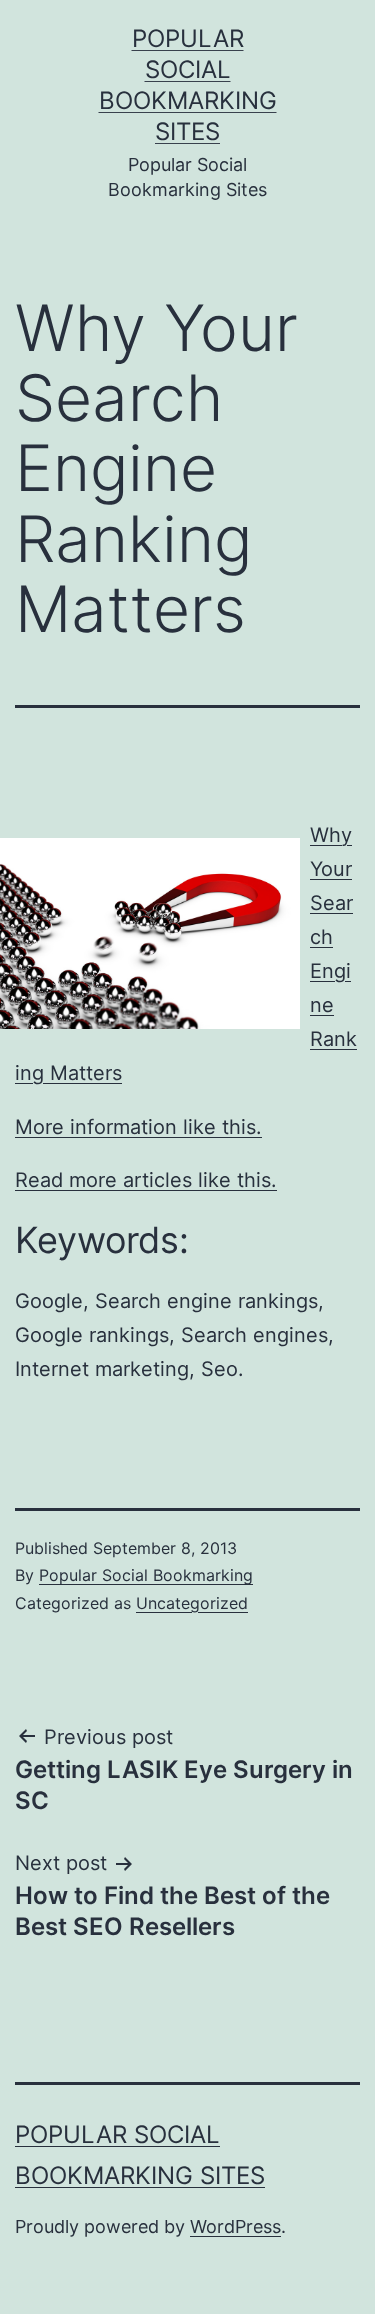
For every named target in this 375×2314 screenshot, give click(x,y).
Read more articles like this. (146, 1180)
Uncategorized (192, 1603)
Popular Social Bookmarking (146, 1575)
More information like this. (138, 1127)
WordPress (235, 2226)
